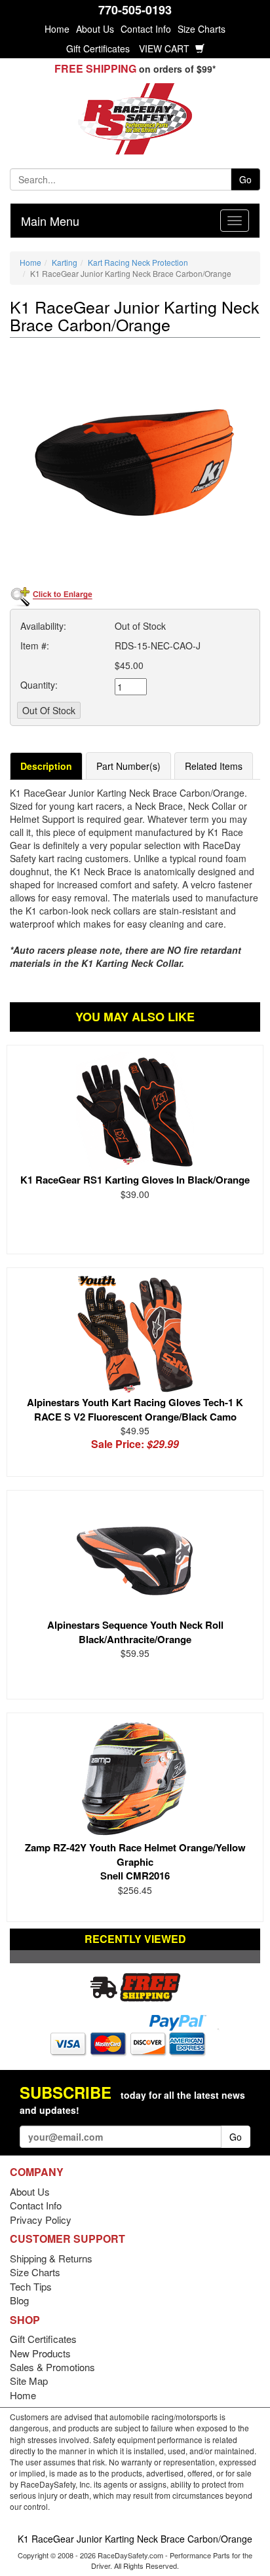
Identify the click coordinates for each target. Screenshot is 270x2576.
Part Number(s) (128, 766)
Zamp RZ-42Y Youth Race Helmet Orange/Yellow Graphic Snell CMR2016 (135, 1861)
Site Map (29, 2381)
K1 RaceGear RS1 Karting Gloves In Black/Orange (135, 1180)
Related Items (214, 766)
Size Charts (202, 29)
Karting (65, 262)
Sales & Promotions (52, 2367)
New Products (40, 2353)
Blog (19, 2300)
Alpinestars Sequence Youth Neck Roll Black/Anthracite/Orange (135, 1632)
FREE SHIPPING (95, 68)
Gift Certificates (98, 48)
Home (57, 29)
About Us (95, 29)
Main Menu (50, 221)
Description (46, 766)
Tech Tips (31, 2286)
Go (245, 179)
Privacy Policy (41, 2220)
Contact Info (146, 29)
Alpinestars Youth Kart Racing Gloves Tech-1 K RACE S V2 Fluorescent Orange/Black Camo (135, 1409)
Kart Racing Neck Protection (138, 262)
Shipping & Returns (51, 2258)
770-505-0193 (135, 10)
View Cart (165, 48)
